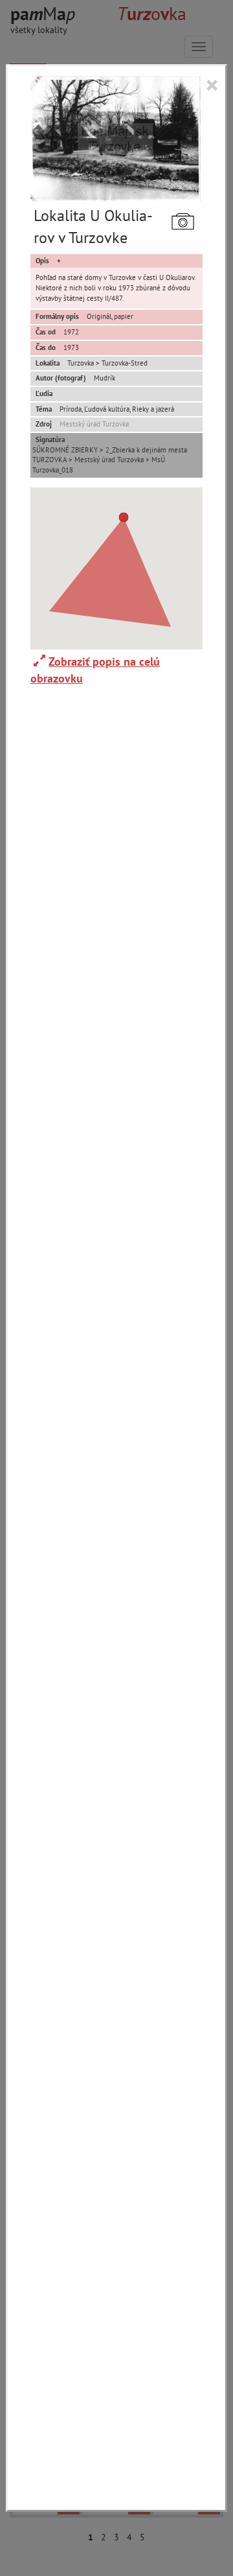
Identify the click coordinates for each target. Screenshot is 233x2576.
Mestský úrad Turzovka (94, 424)
